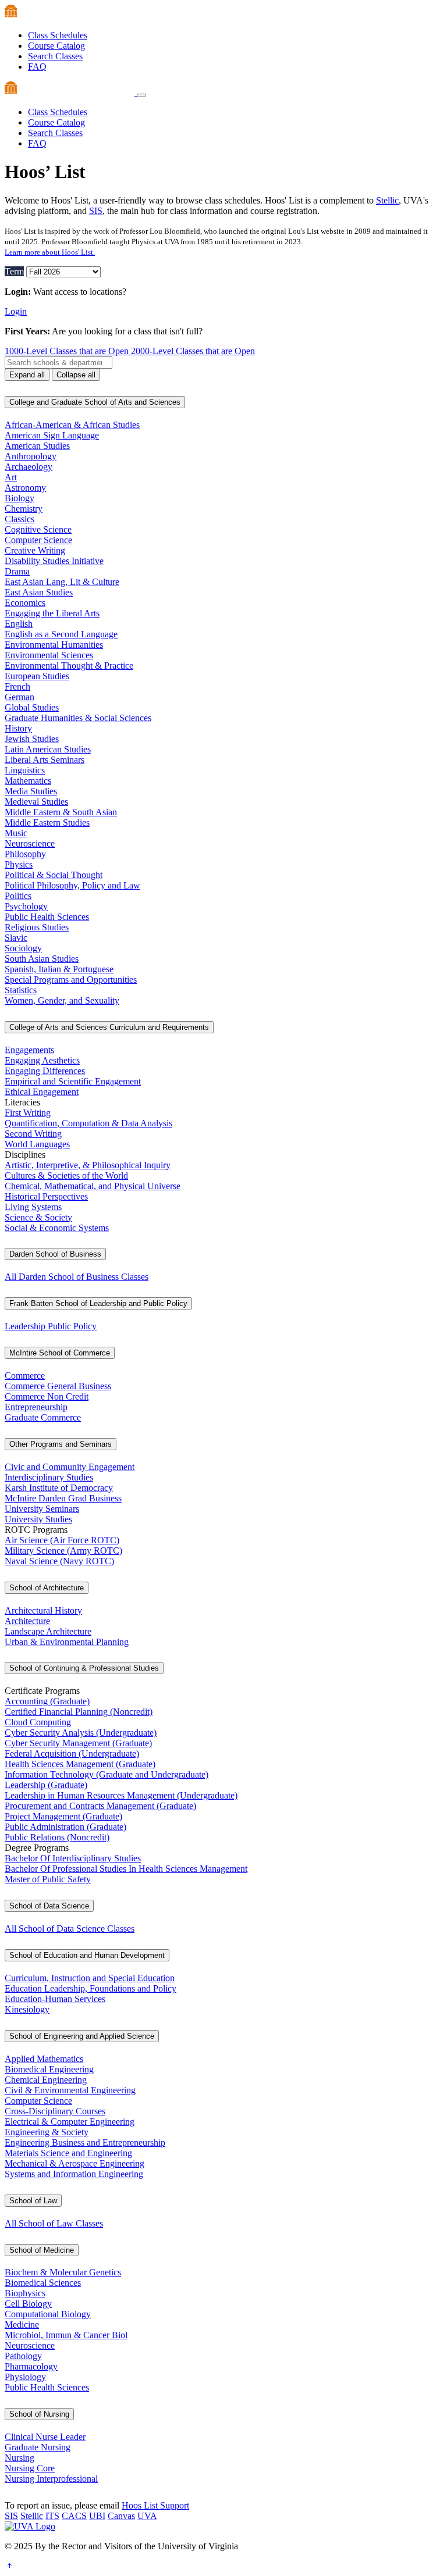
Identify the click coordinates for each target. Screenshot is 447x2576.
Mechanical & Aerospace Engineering (74, 2163)
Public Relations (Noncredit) (57, 1837)
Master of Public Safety (48, 1879)
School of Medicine (42, 2250)
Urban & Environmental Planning (67, 1642)
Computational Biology (48, 2314)
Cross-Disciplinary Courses (55, 2111)
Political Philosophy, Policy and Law (72, 885)
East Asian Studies (39, 592)
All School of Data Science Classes (70, 1929)
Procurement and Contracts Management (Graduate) (100, 1806)
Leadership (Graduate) (46, 1785)
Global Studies (32, 707)
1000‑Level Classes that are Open (68, 351)
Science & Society (38, 1217)
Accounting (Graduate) (47, 1701)
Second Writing (33, 1134)
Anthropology (31, 456)
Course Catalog (56, 46)
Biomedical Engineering (49, 2069)
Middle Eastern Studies (47, 823)
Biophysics (25, 2293)
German (19, 697)
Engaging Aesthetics (42, 1060)
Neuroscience (30, 843)
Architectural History (43, 1610)
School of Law (33, 2201)
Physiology (25, 2377)
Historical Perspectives (46, 1196)
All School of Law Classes (54, 2223)
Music (16, 833)
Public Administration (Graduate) (65, 1827)
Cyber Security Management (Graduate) (78, 1743)
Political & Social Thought (54, 875)
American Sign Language (52, 435)
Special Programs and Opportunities (71, 980)
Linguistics (25, 770)
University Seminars (42, 1509)
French (17, 686)
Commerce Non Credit (47, 1396)
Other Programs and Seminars (61, 1444)
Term (14, 271)
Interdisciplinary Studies (49, 1477)
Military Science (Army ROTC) (63, 1551)
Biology (19, 498)
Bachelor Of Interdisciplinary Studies (73, 1858)
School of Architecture (47, 1588)
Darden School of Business (55, 1254)
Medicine (22, 2325)
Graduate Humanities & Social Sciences (78, 718)
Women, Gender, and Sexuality (62, 1000)
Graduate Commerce (43, 1417)
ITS (52, 2516)
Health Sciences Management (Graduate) (80, 1764)
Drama (17, 571)
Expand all (27, 375)
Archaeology (29, 467)
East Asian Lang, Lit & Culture (62, 582)
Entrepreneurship (36, 1407)
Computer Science (38, 540)
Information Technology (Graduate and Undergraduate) (107, 1774)
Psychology (26, 906)
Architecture (27, 1621)
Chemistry (24, 509)
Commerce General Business (58, 1386)
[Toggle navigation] (141, 95)
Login (16, 311)
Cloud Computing (38, 1722)
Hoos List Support (155, 2505)
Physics (19, 864)
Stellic (387, 200)
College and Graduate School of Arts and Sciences (95, 402)
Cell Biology (28, 2304)
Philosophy (25, 854)
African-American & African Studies (72, 425)
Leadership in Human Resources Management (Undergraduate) (121, 1795)
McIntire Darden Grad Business (63, 1498)
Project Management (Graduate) (63, 1816)
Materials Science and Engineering (68, 2153)
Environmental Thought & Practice (69, 666)
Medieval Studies (36, 802)
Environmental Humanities (54, 645)
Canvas (121, 2516)
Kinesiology (27, 2009)
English (19, 624)
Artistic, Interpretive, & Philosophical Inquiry (88, 1165)
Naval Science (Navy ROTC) (59, 1561)
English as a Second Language (61, 634)
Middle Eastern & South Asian (61, 812)
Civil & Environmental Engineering (70, 2090)
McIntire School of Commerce (60, 1353)
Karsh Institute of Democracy (59, 1488)
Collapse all (76, 375)
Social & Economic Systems (57, 1228)
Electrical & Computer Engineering (70, 2122)
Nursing (19, 2458)
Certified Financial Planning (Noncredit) (79, 1712)
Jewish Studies (32, 739)
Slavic (16, 938)
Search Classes (55, 56)
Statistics (21, 990)
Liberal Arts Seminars (45, 760)
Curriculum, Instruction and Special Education (90, 1978)
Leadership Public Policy (51, 1326)
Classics (19, 519)
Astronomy (25, 488)
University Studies (38, 1519)
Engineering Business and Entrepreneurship (85, 2142)
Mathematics (28, 781)
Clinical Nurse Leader (45, 2437)
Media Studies (31, 791)
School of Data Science (49, 1906)
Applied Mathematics (44, 2059)
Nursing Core (30, 2468)
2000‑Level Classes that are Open (193, 351)
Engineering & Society (47, 2132)
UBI (97, 2516)
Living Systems (33, 1207)
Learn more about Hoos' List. (50, 252)
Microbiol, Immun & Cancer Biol (66, 2335)
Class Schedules (58, 35)
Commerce (25, 1376)
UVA (147, 2516)
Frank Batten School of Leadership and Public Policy (98, 1303)
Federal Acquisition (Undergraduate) (72, 1753)
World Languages (37, 1144)
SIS (96, 211)
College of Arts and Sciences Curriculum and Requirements (109, 1027)
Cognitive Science (38, 529)
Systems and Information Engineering (74, 2174)
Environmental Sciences (49, 655)
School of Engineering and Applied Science (82, 2036)
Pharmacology (31, 2366)
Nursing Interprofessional (51, 2479)
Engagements (29, 1050)
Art (11, 477)
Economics (25, 603)
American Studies (37, 446)
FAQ (37, 67)
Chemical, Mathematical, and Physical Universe (93, 1186)
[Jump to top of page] (9, 2566)
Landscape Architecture (48, 1631)
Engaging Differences (45, 1071)
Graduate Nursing (38, 2447)
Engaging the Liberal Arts (52, 613)
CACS (74, 2516)
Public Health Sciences (47, 917)
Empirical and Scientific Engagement (73, 1081)
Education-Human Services (55, 1999)
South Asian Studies (42, 959)
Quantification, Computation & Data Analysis (88, 1123)
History (18, 728)
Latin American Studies (48, 749)
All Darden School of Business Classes (77, 1277)
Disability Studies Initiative (54, 561)
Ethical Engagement (42, 1092)
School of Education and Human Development (87, 1955)
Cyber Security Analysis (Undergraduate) (81, 1733)
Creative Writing (35, 550)
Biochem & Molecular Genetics (63, 2272)
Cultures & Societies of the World (66, 1175)
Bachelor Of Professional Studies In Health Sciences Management (126, 1869)
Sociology (23, 948)
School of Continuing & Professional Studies (84, 1668)
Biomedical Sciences (43, 2283)
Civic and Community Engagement (70, 1467)
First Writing (28, 1113)
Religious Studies (37, 927)
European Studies (37, 676)
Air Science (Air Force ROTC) (62, 1540)
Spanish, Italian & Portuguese (59, 969)
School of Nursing (39, 2414)
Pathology (23, 2356)
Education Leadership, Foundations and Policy (91, 1988)
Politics (18, 896)
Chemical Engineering (46, 2080)
